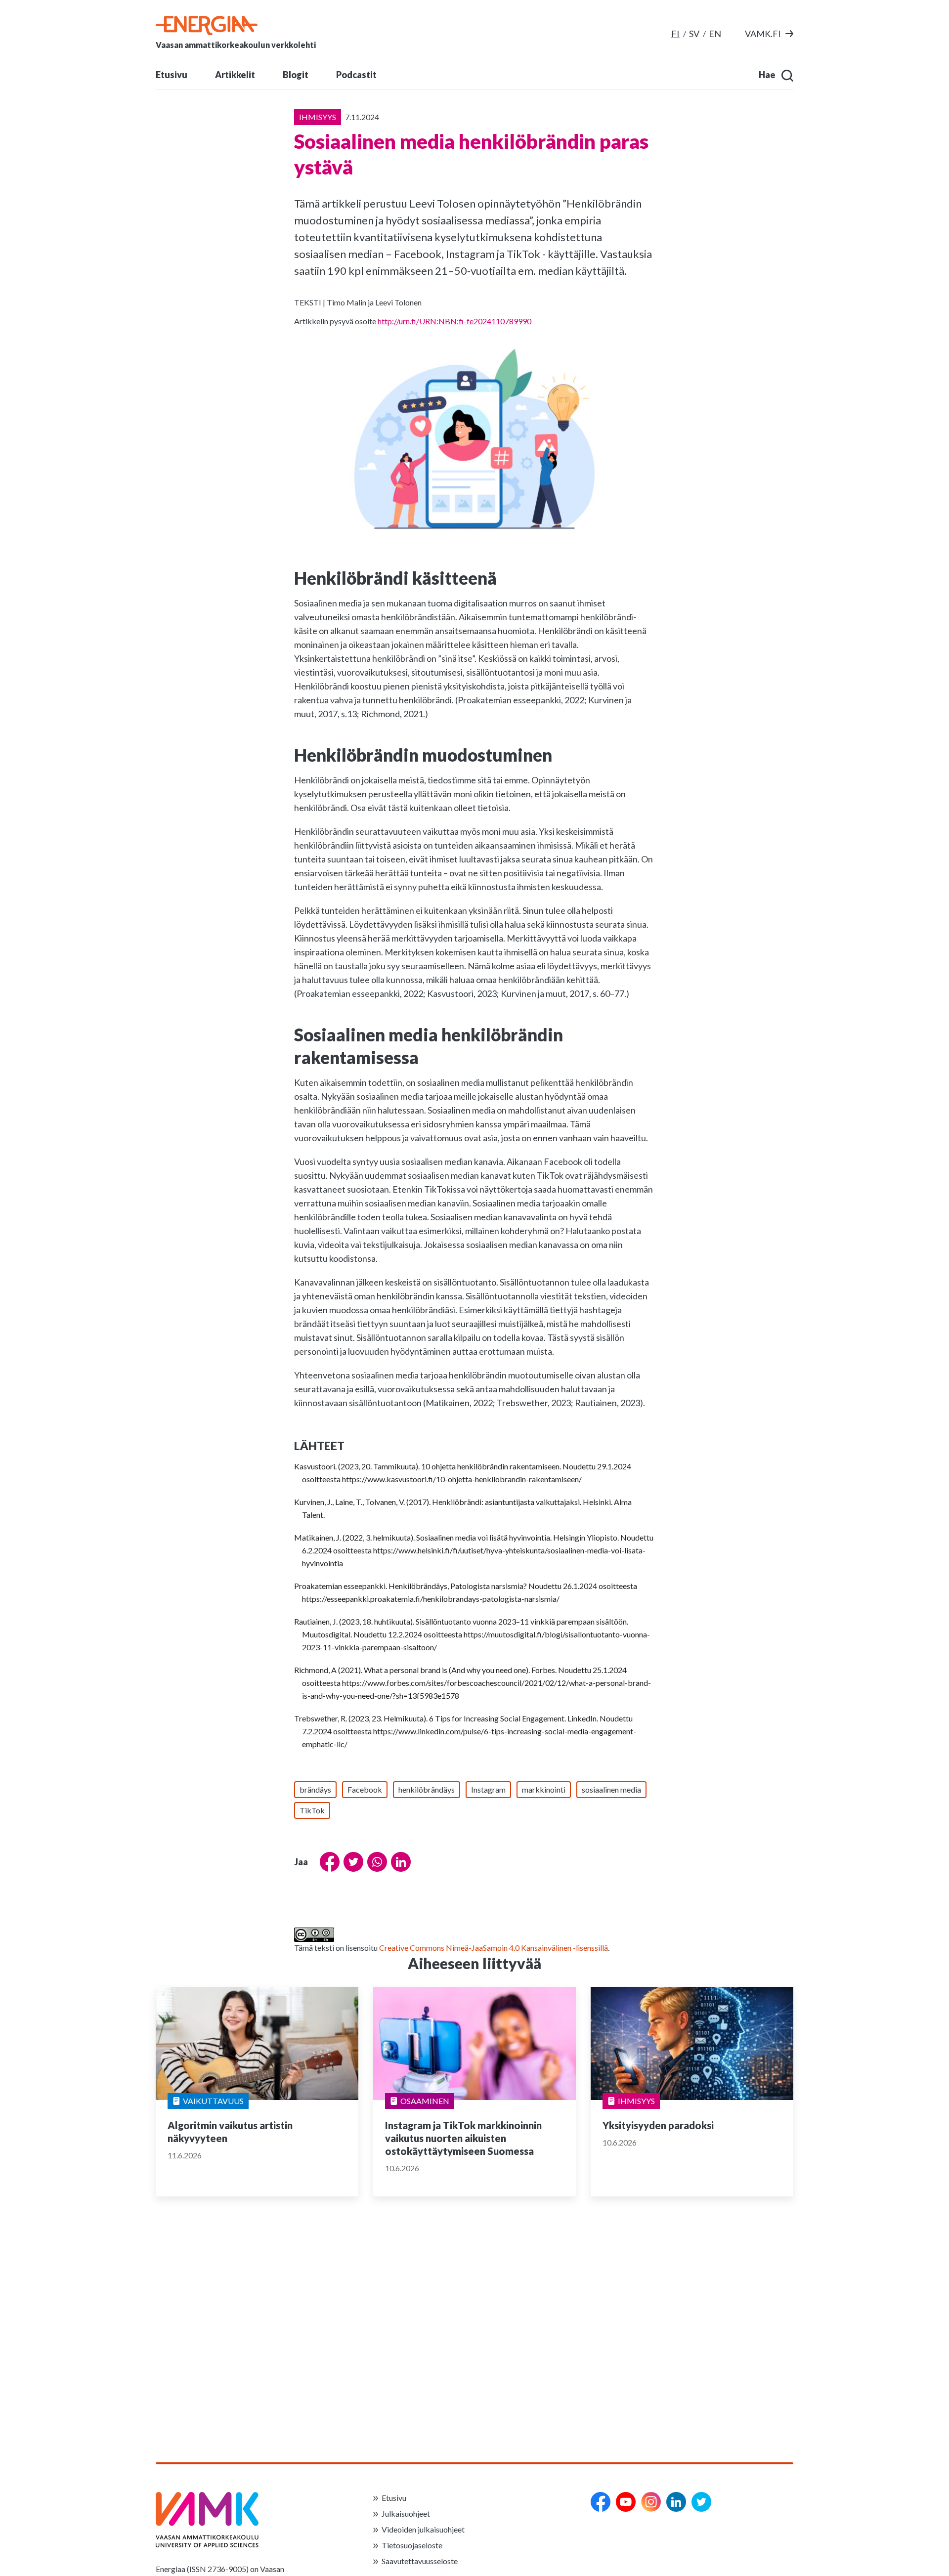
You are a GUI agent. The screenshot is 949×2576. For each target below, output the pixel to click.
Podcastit (356, 75)
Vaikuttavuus (213, 2101)
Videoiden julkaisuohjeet (423, 2529)
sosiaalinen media (611, 1789)
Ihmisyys (636, 2101)
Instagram (488, 1789)
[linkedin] (676, 2502)
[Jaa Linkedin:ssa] (399, 1862)
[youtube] (626, 2502)
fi (675, 34)
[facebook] (601, 2502)
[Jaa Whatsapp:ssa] (375, 1862)
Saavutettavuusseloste (420, 2561)
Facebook (365, 1789)
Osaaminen (425, 2101)
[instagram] (651, 2502)
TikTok (312, 1810)
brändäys (315, 1789)
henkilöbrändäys (427, 1789)
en (715, 34)
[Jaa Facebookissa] (328, 1862)
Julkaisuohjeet (406, 2513)
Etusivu (172, 75)
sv (694, 34)
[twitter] (701, 2502)
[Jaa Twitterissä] (351, 1862)
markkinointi (544, 1789)
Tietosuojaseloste (412, 2545)
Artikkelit (235, 75)
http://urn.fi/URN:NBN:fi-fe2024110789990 (454, 321)
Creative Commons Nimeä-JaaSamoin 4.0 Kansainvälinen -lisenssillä (494, 1948)
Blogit (296, 75)
